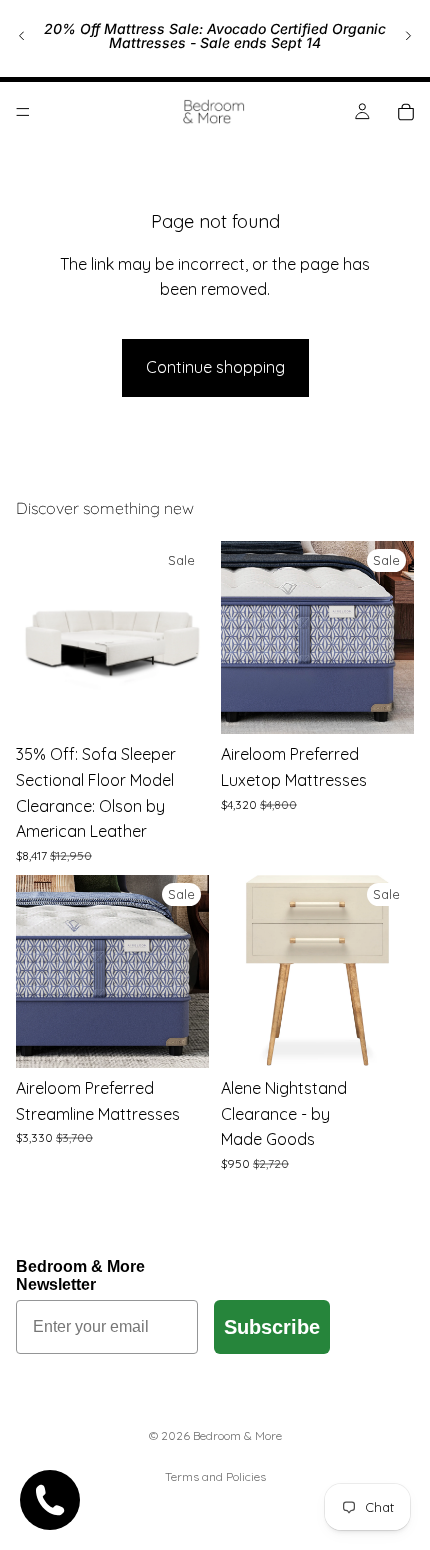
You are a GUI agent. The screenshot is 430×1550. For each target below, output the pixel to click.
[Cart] (406, 112)
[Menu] (23, 112)
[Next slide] (408, 36)
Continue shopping (215, 367)
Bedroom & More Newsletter (80, 1275)
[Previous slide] (22, 36)
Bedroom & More (237, 1435)
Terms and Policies (215, 1476)
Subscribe (272, 1327)
